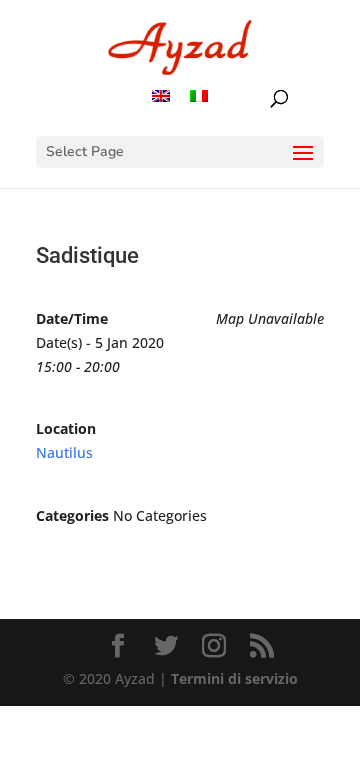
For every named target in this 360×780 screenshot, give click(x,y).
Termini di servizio (234, 678)
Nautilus (64, 452)
